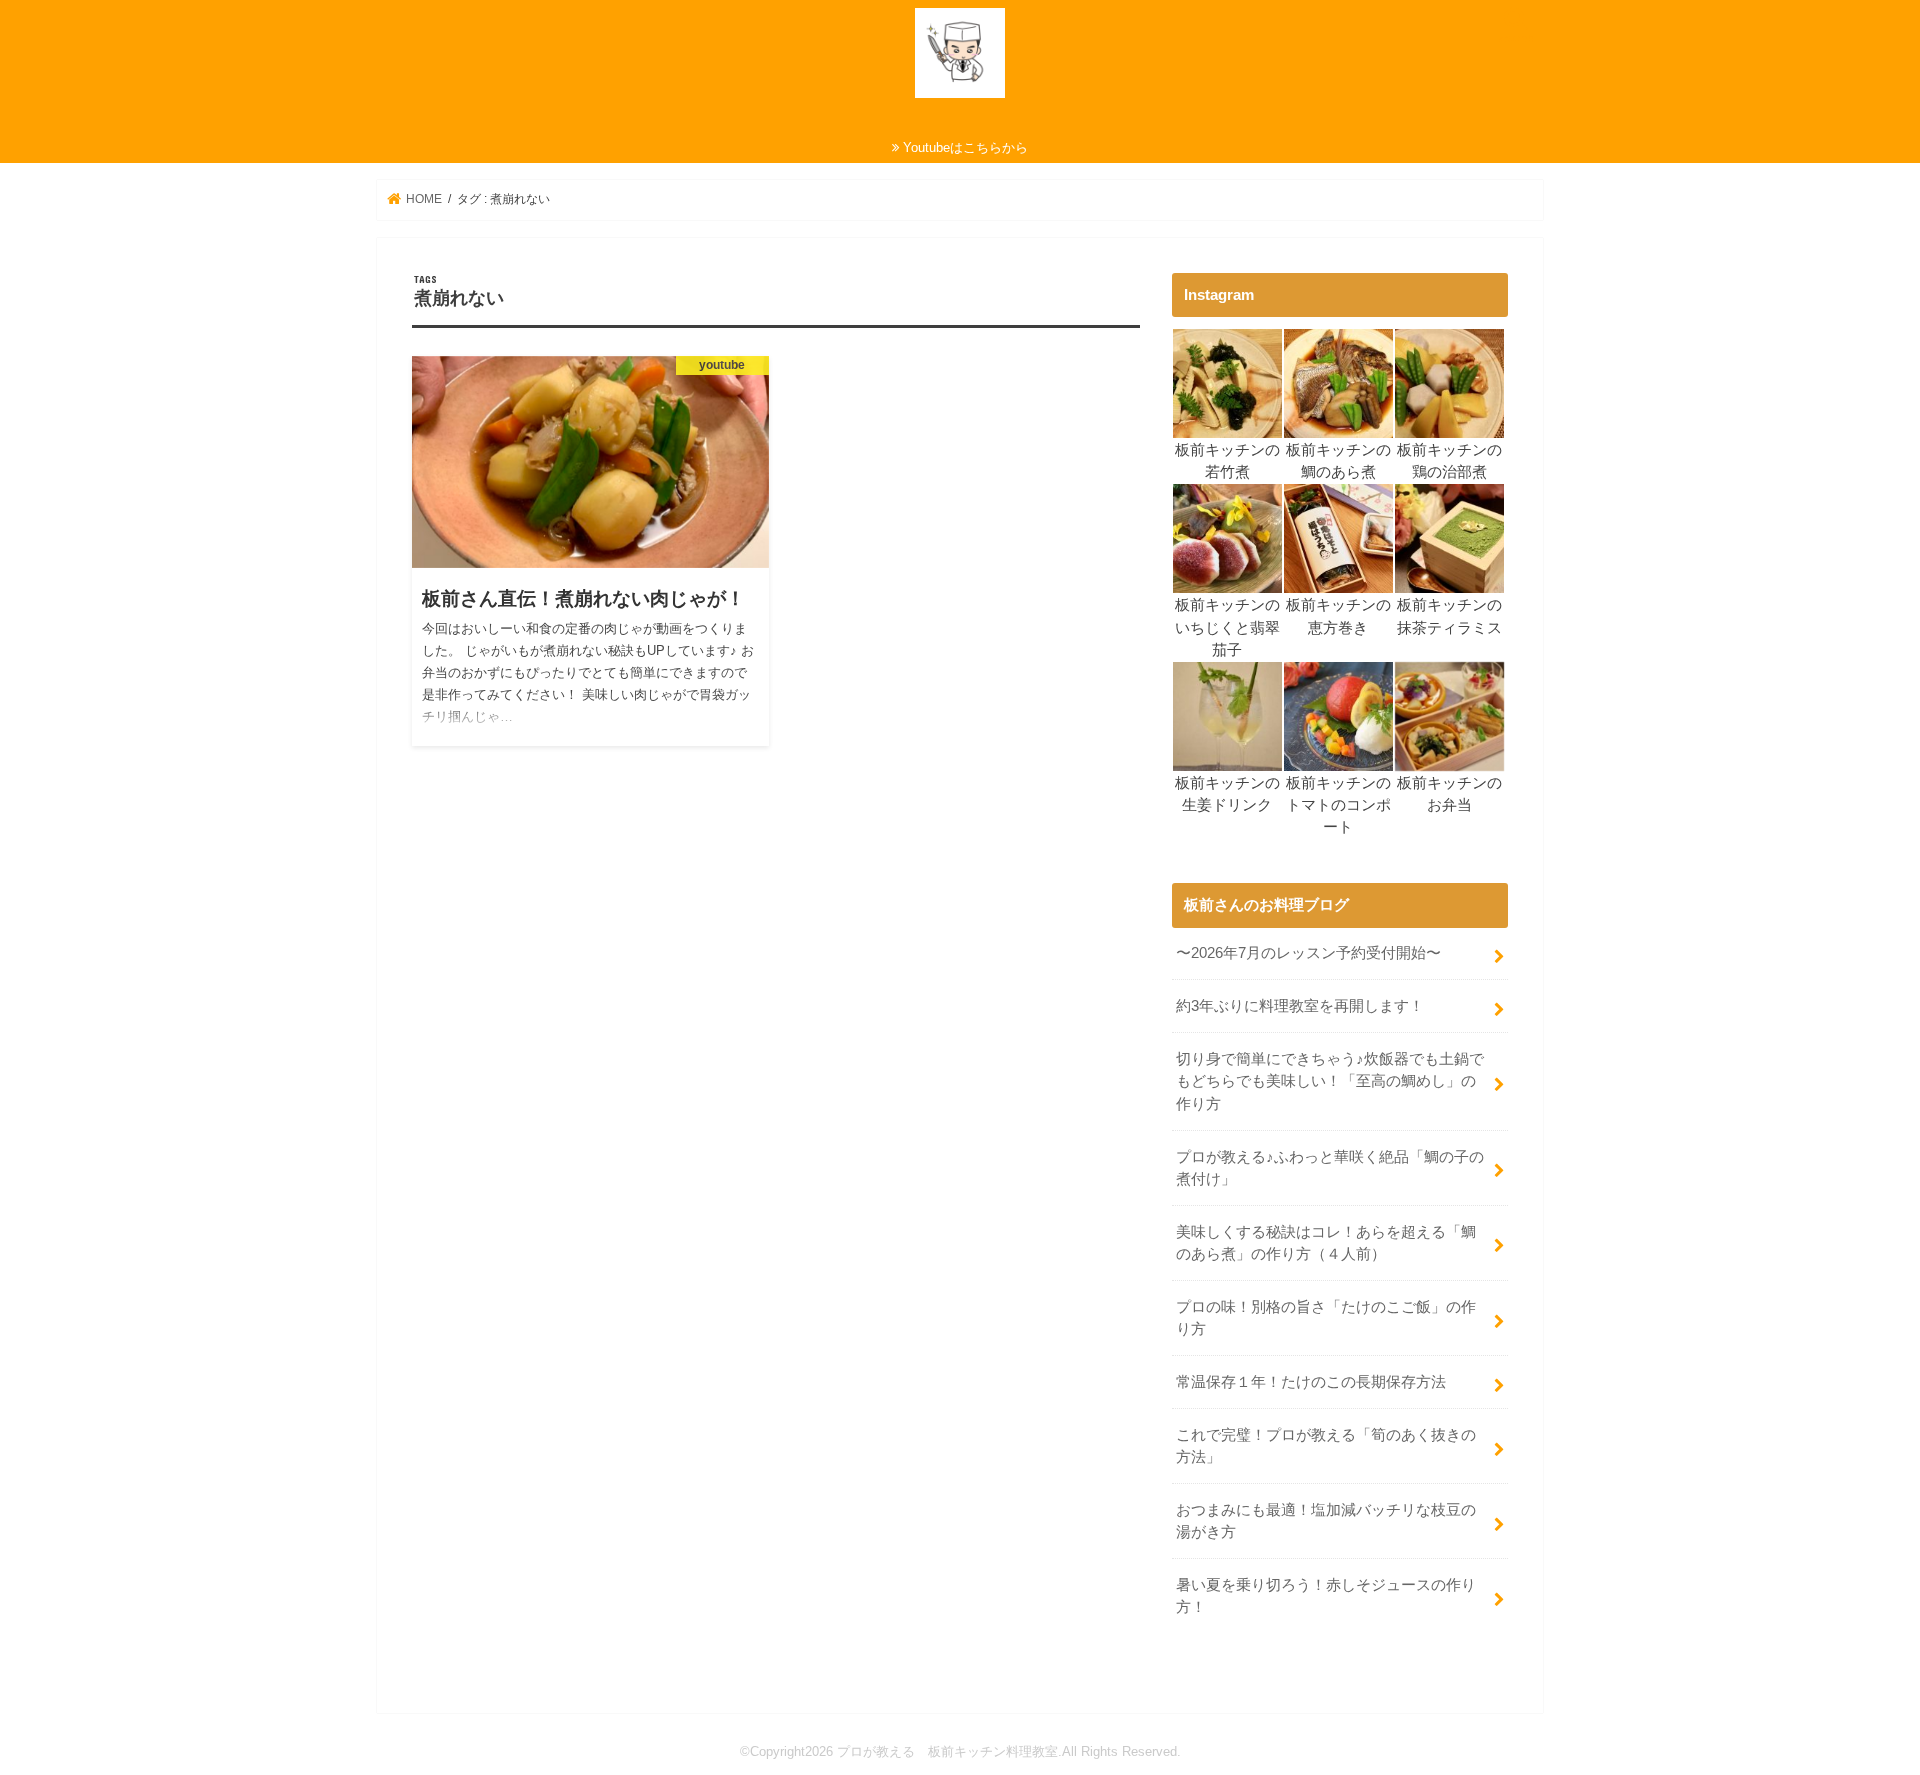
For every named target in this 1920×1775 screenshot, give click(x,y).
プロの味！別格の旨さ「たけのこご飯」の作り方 (1326, 1318)
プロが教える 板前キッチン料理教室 (947, 1751)
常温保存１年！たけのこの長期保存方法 (1311, 1382)
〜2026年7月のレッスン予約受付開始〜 (1308, 953)
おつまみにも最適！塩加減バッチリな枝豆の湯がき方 (1326, 1521)
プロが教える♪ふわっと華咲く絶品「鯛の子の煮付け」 (1330, 1168)
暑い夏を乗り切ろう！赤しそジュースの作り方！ (1326, 1596)
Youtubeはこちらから (965, 147)
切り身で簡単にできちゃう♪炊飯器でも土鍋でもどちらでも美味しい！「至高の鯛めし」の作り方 (1330, 1081)
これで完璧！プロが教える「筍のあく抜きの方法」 (1326, 1446)
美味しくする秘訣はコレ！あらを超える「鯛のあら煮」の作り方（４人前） (1326, 1243)
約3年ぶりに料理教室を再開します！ (1300, 1006)
